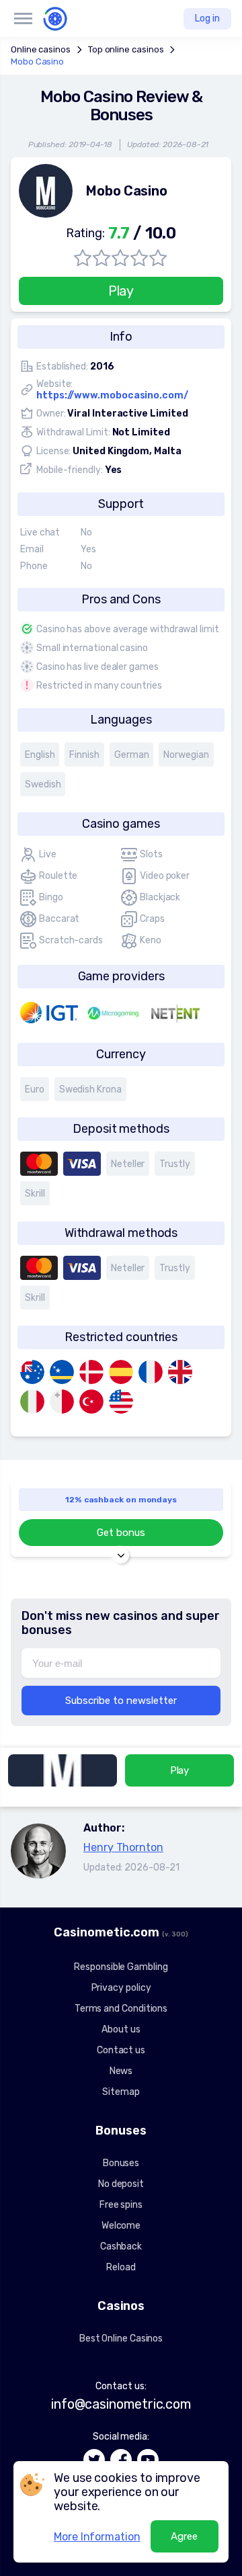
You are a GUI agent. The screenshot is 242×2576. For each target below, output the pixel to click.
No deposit (121, 2184)
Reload (121, 2267)
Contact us (121, 2050)
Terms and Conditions (121, 2009)
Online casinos (41, 49)
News (121, 2071)
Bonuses (121, 2163)
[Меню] (23, 19)
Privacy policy (121, 1988)
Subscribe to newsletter (121, 1701)
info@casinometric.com (121, 2404)
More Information (97, 2537)
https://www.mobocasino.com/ (112, 395)
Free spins (121, 2205)
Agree (184, 2536)
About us (121, 2029)
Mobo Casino (37, 61)
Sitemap (121, 2092)
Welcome (121, 2226)
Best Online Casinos (121, 2338)
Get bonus (121, 1533)
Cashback (121, 2246)
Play (121, 291)
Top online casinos (126, 49)
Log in (207, 18)
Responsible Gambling (121, 1967)
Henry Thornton (123, 1847)
